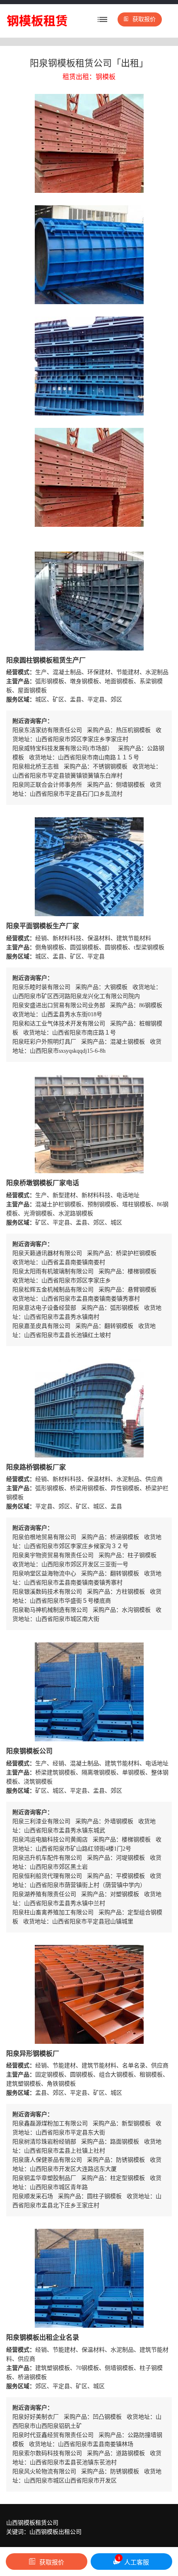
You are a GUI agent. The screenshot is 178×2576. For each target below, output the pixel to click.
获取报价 (144, 19)
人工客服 (134, 2561)
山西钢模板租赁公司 (32, 2523)
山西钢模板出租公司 (55, 2532)
